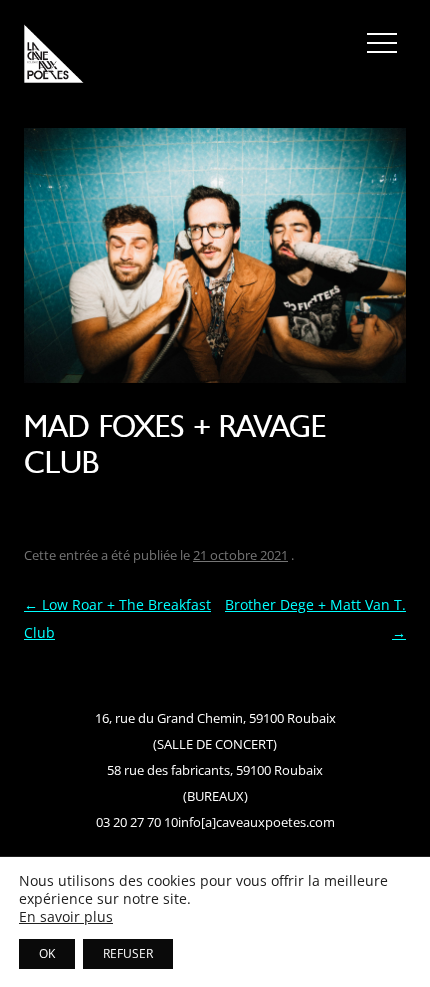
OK (47, 953)
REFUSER (128, 953)
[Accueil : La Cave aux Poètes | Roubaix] (54, 57)
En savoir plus (66, 917)
